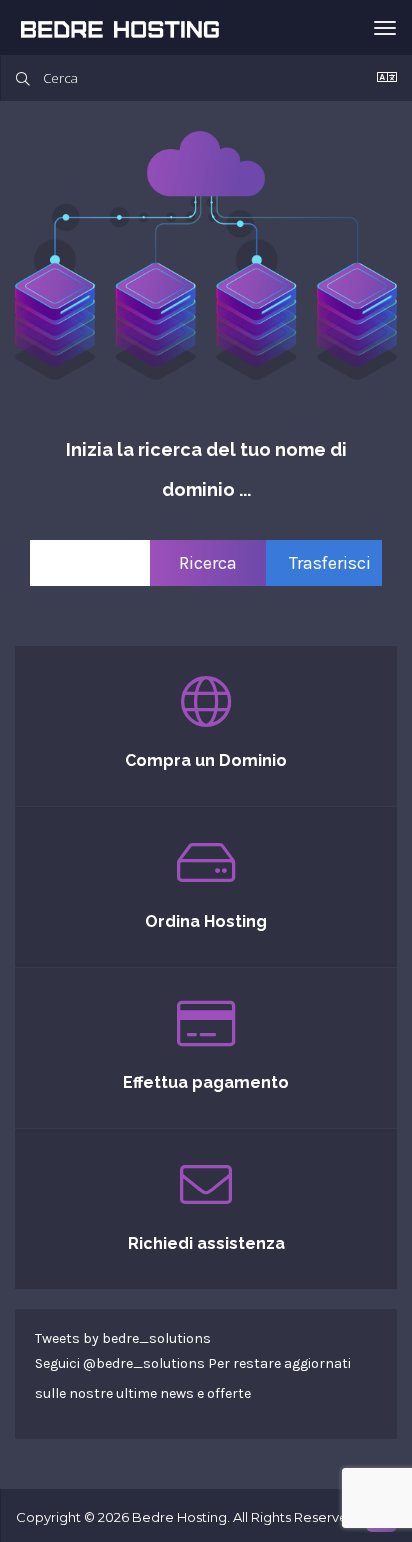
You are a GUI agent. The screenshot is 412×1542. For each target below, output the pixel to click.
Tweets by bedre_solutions (123, 1338)
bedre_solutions (150, 1363)
